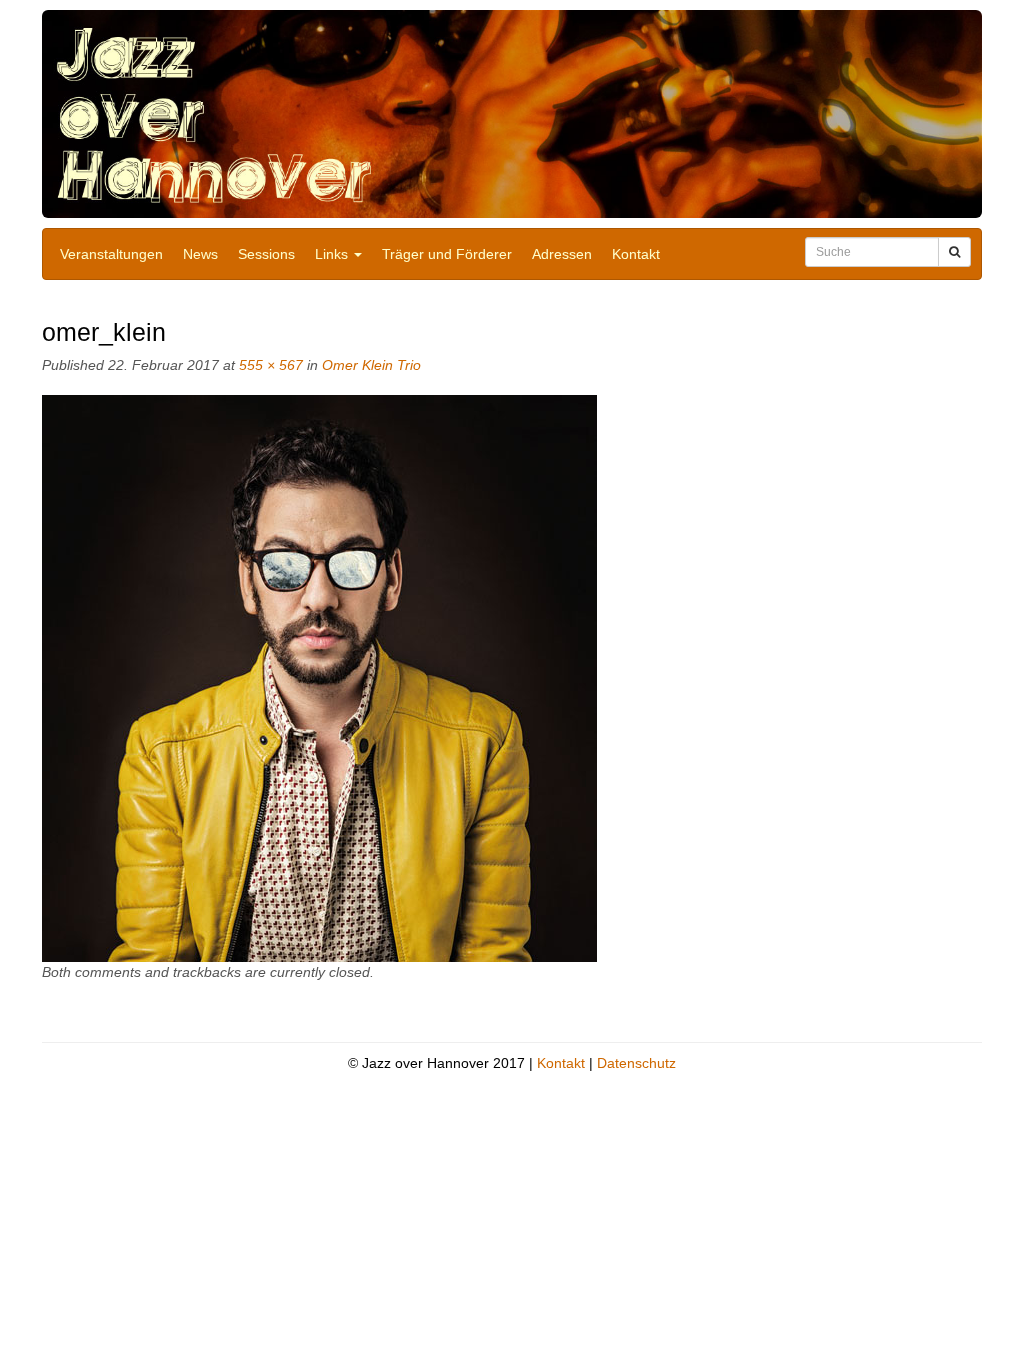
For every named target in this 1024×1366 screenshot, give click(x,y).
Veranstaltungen (111, 254)
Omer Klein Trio (371, 365)
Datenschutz (636, 1063)
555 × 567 (271, 365)
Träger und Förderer (447, 254)
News (200, 254)
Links (333, 254)
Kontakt (636, 254)
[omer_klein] (319, 677)
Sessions (266, 254)
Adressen (562, 254)
